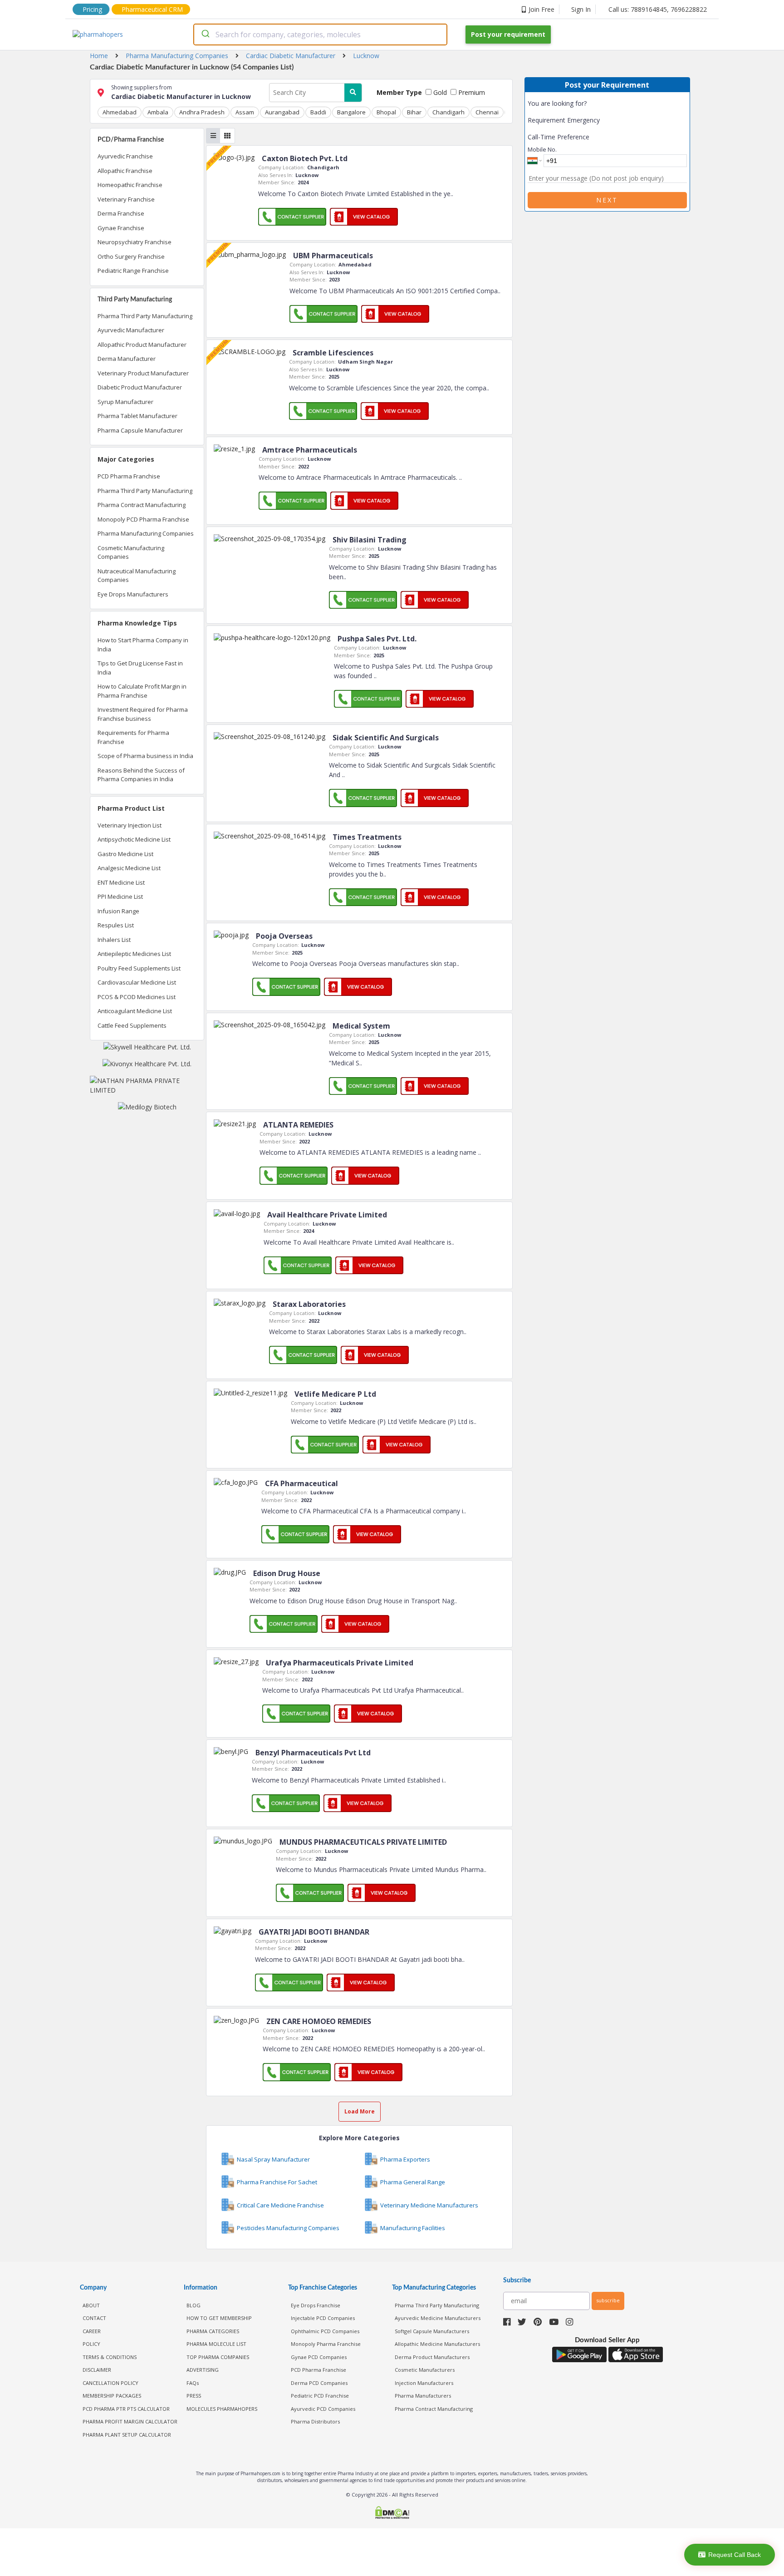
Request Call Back (735, 2555)
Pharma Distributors (315, 2421)
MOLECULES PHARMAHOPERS (222, 2409)
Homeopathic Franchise (130, 185)
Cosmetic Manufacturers (425, 2370)
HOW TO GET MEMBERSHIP (219, 2318)
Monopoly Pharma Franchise (326, 2344)
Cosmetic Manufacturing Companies (131, 552)
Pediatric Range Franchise (133, 271)
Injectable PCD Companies (323, 2318)
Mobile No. (542, 149)
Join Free (541, 9)
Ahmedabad (120, 112)
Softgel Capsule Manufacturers (432, 2331)
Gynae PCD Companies (319, 2357)
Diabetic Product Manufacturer (140, 387)
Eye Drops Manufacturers (133, 594)
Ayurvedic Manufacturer (131, 330)
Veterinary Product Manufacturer (143, 373)
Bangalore (351, 112)
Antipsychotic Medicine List (134, 839)
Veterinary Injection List (130, 825)
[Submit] (205, 34)
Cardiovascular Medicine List (137, 982)
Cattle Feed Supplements (132, 1025)
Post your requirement (508, 34)
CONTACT (94, 2318)
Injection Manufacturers (424, 2383)
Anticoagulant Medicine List (135, 1011)
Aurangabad (282, 112)
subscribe (608, 2300)
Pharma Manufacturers (423, 2396)
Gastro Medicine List (125, 854)
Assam (245, 112)
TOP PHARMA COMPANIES (218, 2357)
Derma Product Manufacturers (432, 2357)
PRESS (194, 2396)
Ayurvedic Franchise (125, 156)
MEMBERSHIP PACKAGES (112, 2396)
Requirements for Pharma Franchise (133, 737)
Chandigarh (448, 112)
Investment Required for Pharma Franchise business (143, 714)
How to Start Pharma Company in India (143, 645)
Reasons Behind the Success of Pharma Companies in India (141, 775)
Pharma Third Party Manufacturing (145, 316)
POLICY (91, 2344)
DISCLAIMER (97, 2370)
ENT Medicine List (121, 882)
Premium (471, 92)
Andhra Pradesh (202, 112)
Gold (439, 92)
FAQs (193, 2383)
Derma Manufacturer (127, 359)
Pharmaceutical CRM (152, 9)
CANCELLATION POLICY (110, 2383)
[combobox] (320, 34)
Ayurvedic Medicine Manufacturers (438, 2318)
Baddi (318, 112)
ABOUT (91, 2305)
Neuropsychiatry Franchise (135, 242)
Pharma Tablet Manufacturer (137, 416)
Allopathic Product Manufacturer (142, 345)
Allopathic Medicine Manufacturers (437, 2344)
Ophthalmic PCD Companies (325, 2331)
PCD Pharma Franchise (129, 476)
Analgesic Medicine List (129, 868)
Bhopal (386, 112)
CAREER (92, 2331)
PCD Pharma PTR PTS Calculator (126, 2409)
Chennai (487, 112)
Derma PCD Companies (319, 2383)
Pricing (92, 9)
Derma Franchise (121, 213)
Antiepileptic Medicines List (134, 954)
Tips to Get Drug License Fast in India (140, 668)
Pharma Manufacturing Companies (146, 533)
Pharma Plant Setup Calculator (127, 2435)
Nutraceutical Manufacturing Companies (137, 576)
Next (607, 200)
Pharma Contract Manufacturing (142, 505)
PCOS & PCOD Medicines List (137, 997)
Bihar (414, 112)
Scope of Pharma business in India (145, 756)
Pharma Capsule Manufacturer (140, 430)
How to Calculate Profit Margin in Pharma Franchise (142, 691)
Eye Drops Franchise (316, 2305)
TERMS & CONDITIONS (110, 2357)
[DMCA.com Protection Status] (392, 2514)
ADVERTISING (203, 2370)
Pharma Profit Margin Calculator (130, 2421)
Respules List (116, 925)
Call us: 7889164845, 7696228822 (658, 9)
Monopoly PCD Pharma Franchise (143, 519)
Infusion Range (118, 911)
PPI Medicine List (120, 896)
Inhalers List (114, 940)
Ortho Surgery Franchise (131, 256)
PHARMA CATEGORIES (213, 2331)
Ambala (158, 112)
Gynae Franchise (121, 228)
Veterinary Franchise (126, 199)
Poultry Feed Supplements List (139, 968)
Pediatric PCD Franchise (320, 2396)
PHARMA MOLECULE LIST (216, 2344)
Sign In (581, 9)
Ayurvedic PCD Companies (323, 2409)
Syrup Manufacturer (125, 402)
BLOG (194, 2305)
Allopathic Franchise (125, 171)
